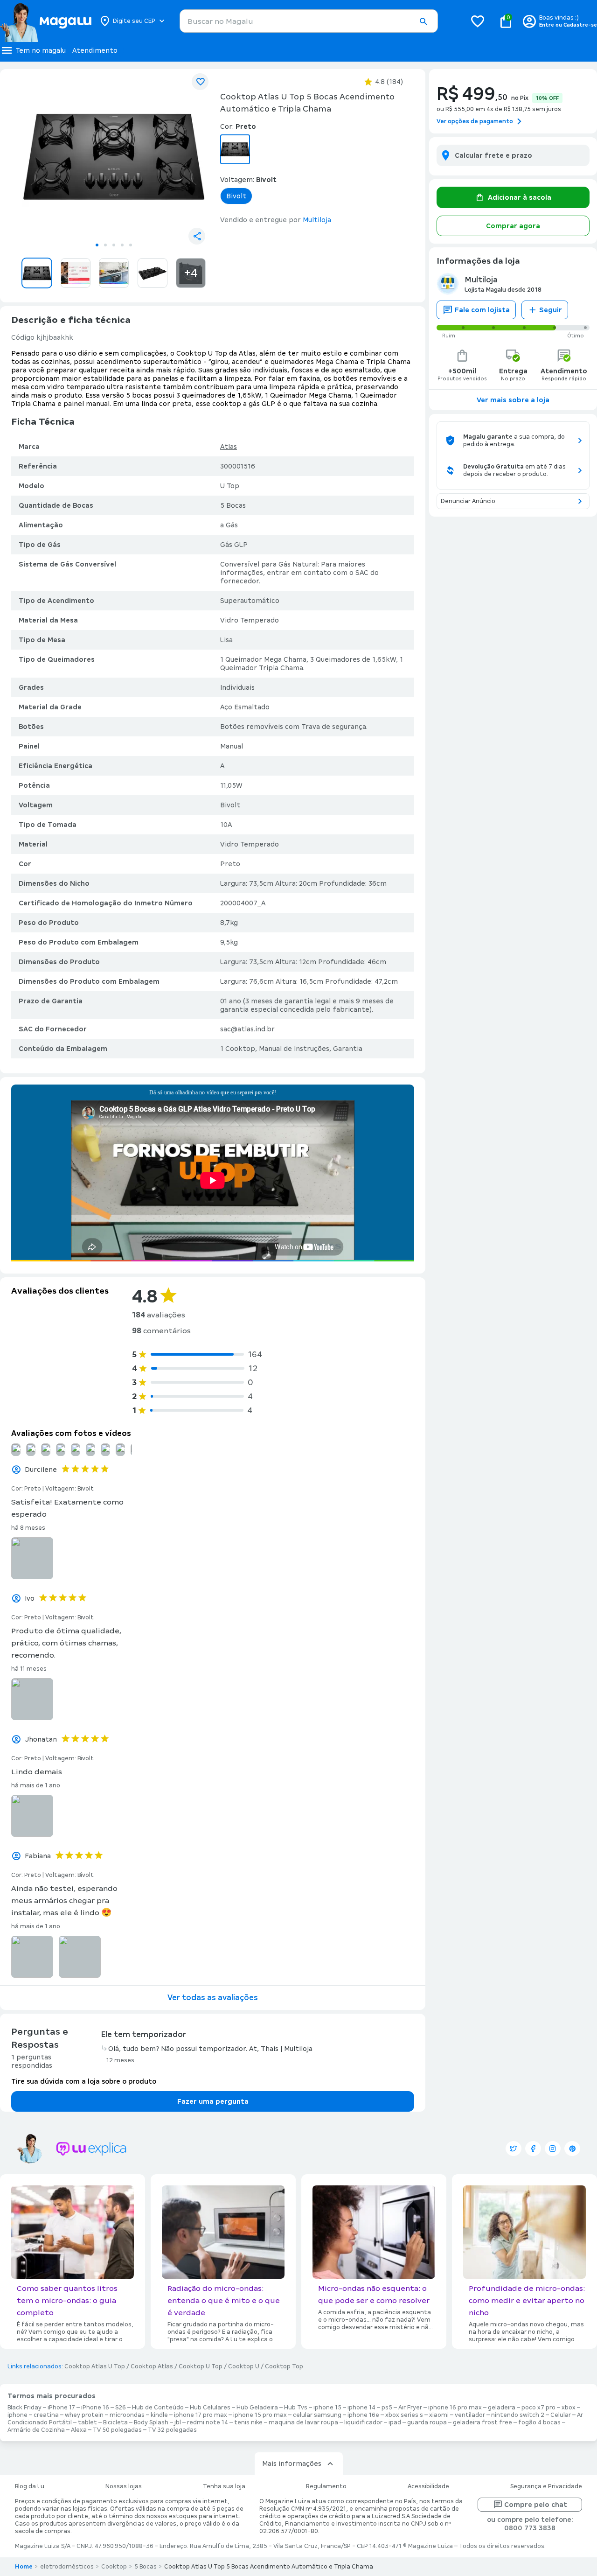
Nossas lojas (124, 2486)
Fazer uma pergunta (213, 2101)
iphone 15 (327, 2408)
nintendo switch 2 (518, 2415)
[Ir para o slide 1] (97, 245)
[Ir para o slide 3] (114, 245)
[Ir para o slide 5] (131, 245)
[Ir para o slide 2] (105, 245)
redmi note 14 (208, 2422)
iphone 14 (361, 2408)
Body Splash (151, 2422)
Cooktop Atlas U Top (95, 2366)
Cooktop (114, 2567)
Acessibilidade (428, 2486)
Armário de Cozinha (36, 2430)
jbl (178, 2422)
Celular (561, 2415)
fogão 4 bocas (539, 2422)
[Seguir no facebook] (533, 2149)
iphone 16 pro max (455, 2408)
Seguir (551, 310)
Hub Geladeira (257, 2408)
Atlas (229, 447)
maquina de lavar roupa (303, 2422)
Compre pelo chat (536, 2505)
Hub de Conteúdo (158, 2408)
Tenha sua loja (224, 2486)
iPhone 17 (61, 2408)
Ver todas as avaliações (213, 1998)
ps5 (387, 2408)
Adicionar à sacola (520, 197)
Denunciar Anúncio (468, 501)
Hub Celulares (210, 2408)
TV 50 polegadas (117, 2430)
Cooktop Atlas (152, 2366)
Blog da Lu (30, 2486)
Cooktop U (244, 2366)
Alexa (79, 2430)
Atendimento (95, 50)
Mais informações (292, 2464)
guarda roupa (427, 2422)
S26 (121, 2408)
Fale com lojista (482, 310)
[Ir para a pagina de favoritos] (478, 21)
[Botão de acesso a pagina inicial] (45, 21)
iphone (17, 2415)
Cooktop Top (284, 2366)
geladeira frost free (482, 2422)
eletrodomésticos (67, 2567)
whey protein (84, 2415)
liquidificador (363, 2422)
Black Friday (24, 2408)
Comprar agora (513, 226)
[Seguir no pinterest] (572, 2149)
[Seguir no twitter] (514, 2149)
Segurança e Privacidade (546, 2486)
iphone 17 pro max (201, 2415)
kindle (159, 2415)
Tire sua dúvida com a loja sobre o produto (84, 2081)
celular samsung (317, 2415)
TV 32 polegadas (172, 2430)
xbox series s (404, 2415)
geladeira (502, 2408)
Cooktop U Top (201, 2366)
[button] (423, 21)
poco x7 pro (538, 2408)
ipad (395, 2422)
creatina (46, 2415)
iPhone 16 (95, 2408)
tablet (87, 2422)
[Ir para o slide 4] (122, 245)
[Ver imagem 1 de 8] (114, 157)
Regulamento (326, 2486)
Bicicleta (115, 2422)
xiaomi (439, 2415)
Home (24, 2567)
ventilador (470, 2415)
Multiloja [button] (317, 220)
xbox (569, 2408)
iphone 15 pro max (260, 2415)
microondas (127, 2415)
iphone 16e (363, 2415)
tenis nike (248, 2422)
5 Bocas (146, 2567)
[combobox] (309, 21)
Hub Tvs (296, 2408)
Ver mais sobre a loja (513, 400)
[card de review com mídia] (32, 1558)
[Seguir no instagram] (553, 2149)
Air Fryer (410, 2408)
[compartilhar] (197, 236)
